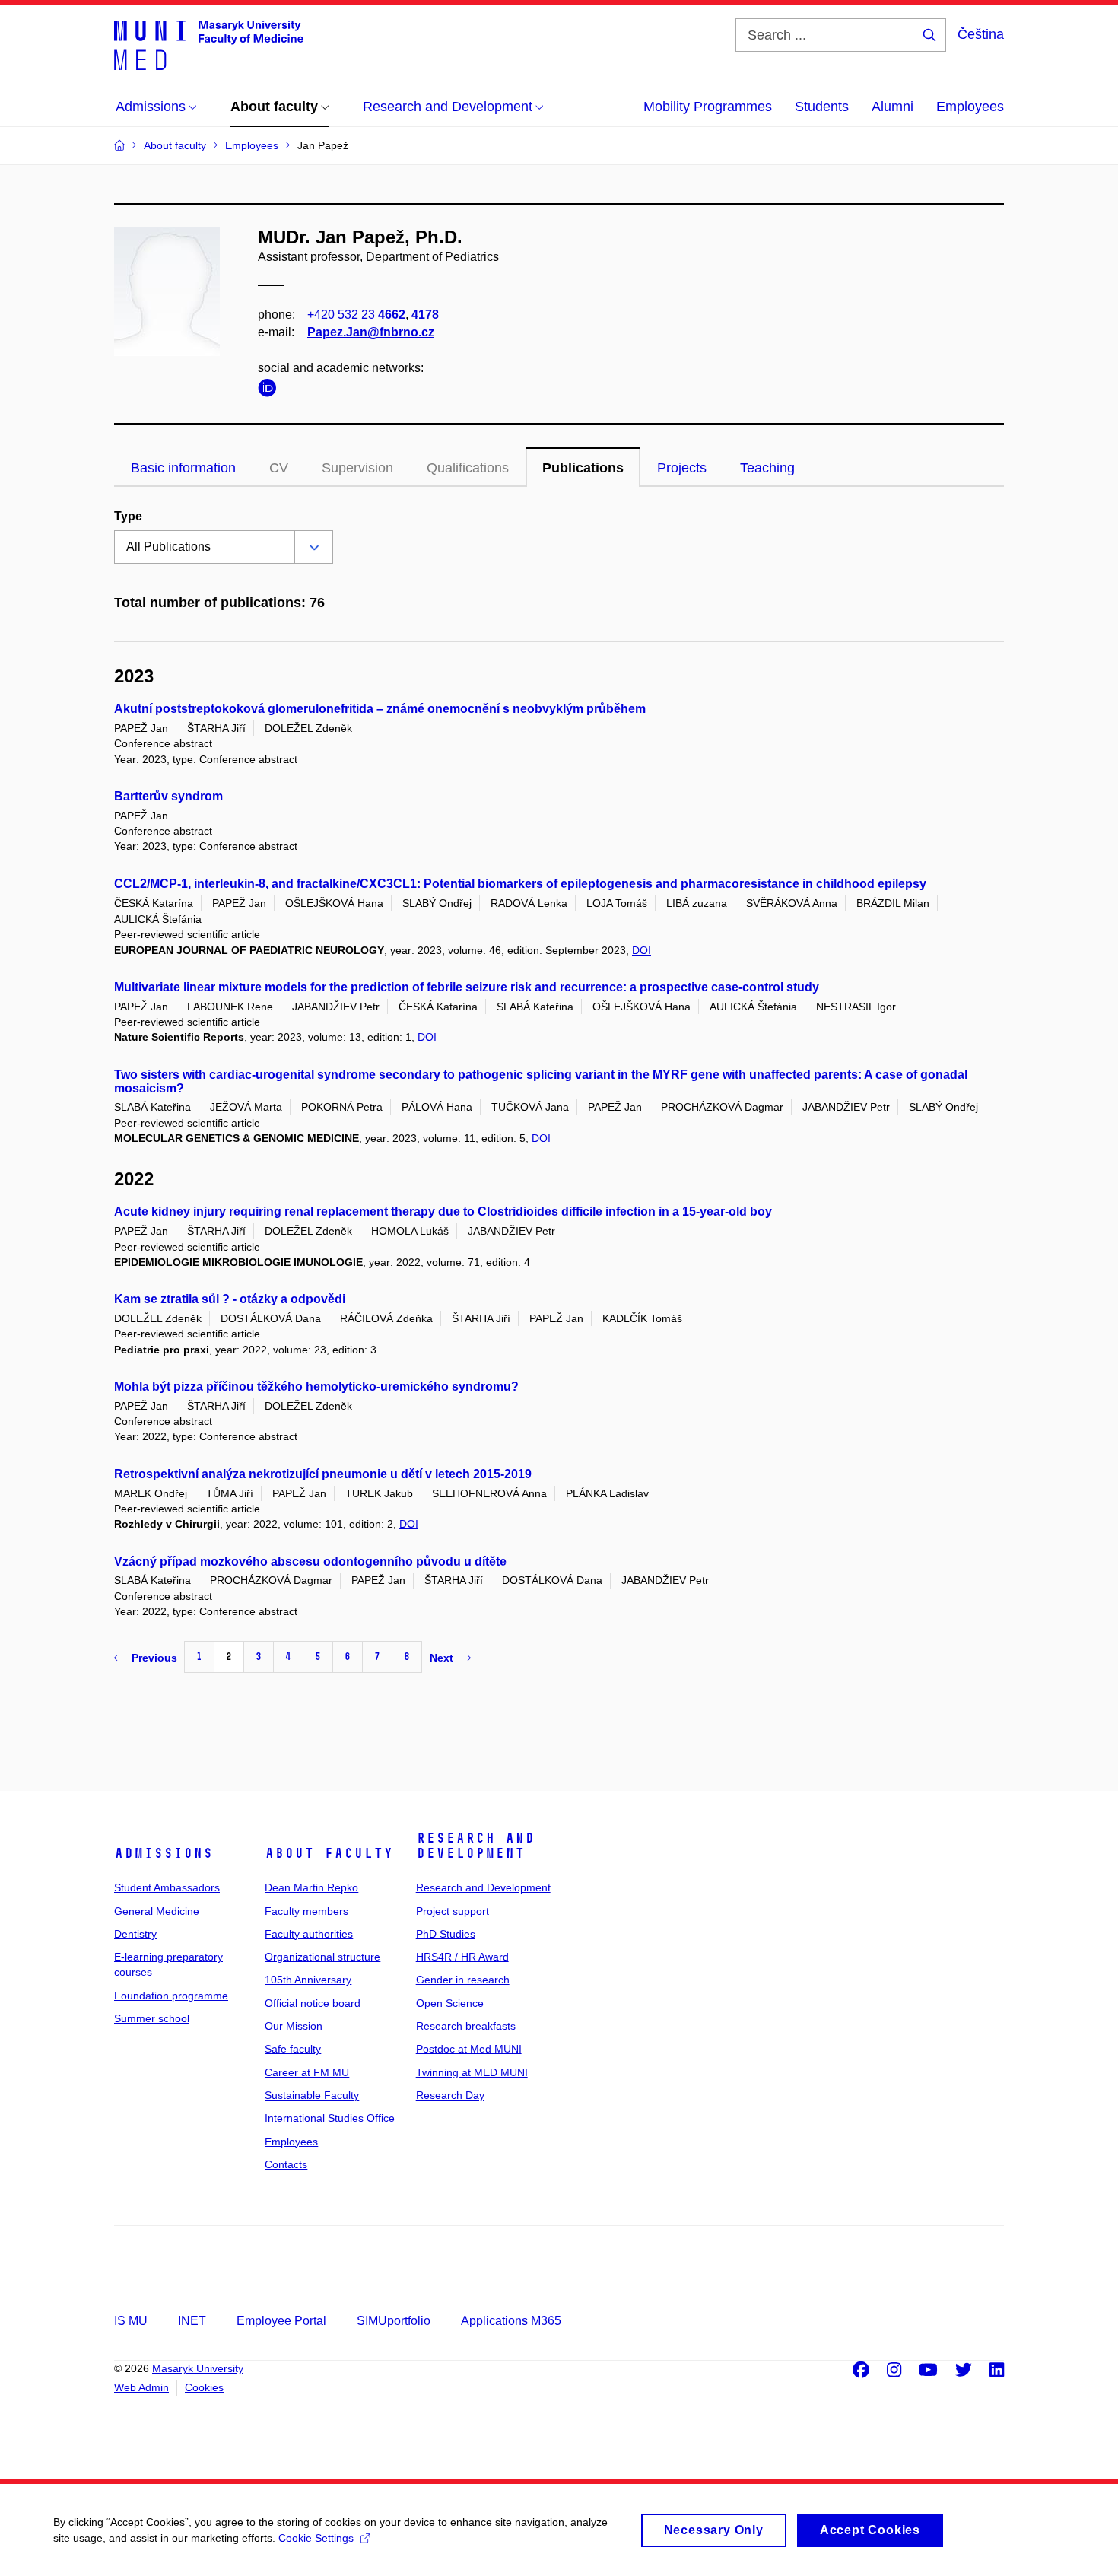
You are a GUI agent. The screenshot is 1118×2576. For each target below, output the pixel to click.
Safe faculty (293, 2049)
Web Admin (141, 2387)
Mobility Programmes (708, 107)
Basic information (183, 468)
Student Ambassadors (167, 1887)
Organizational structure (322, 1957)
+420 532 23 (356, 315)
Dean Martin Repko (311, 1887)
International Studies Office (330, 2118)
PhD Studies (446, 1934)
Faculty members (306, 1911)
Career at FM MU (307, 2072)
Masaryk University (198, 2368)
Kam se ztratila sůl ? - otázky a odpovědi (230, 1299)
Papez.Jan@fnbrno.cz (371, 332)
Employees (970, 107)
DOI (642, 950)
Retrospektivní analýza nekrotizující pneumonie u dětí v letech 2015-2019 (323, 1474)
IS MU (131, 2321)
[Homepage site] (209, 44)
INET (192, 2321)
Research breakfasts (466, 2026)
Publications (583, 468)
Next (441, 1658)
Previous (154, 1658)
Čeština (981, 34)
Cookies (204, 2387)
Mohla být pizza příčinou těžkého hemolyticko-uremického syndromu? (316, 1387)
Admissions (164, 1853)
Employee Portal (281, 2321)
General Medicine (157, 1911)
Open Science (450, 2003)
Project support (453, 1911)
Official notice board (313, 2003)
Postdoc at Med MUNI (469, 2049)
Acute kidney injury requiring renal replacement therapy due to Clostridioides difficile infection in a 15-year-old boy (443, 1212)
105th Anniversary (308, 1980)
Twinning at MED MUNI (472, 2072)
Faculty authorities (309, 1934)
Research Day (450, 2095)
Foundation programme (171, 1996)
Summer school (152, 2018)
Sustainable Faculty (312, 2095)
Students (822, 107)
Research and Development (475, 1846)
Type (128, 516)
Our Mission (294, 2026)
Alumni (892, 107)
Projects (682, 468)
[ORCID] (271, 391)
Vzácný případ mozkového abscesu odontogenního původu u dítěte (310, 1562)
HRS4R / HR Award (462, 1957)
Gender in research (463, 1980)
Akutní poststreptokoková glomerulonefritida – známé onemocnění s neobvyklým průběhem (380, 709)
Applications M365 (511, 2321)
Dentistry (135, 1934)
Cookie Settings (316, 2538)
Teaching (767, 468)
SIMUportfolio (394, 2321)
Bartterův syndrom (168, 796)
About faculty (329, 1853)
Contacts (286, 2164)
